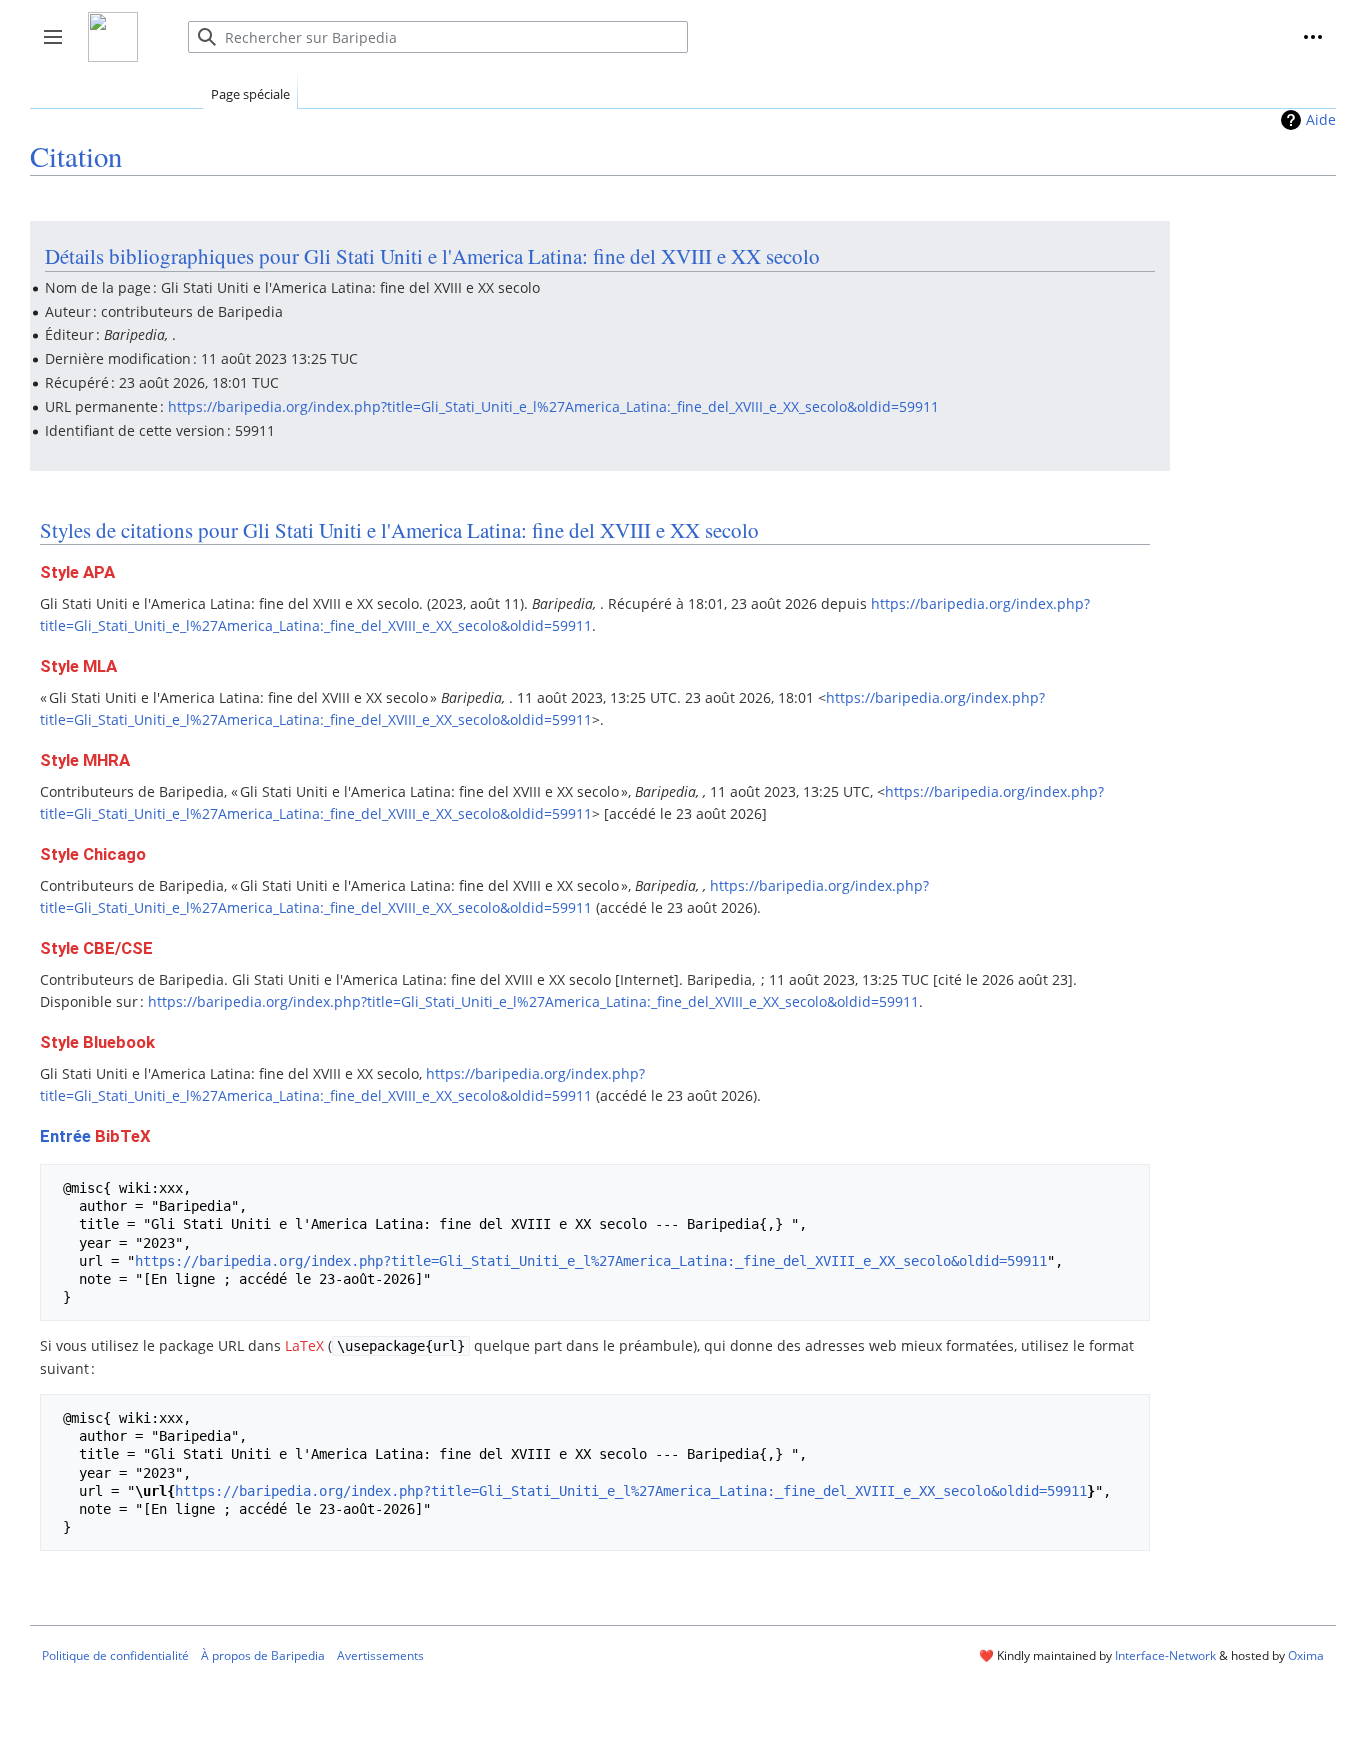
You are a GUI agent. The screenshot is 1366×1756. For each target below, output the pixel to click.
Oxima (1306, 1655)
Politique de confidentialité (115, 1655)
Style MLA (78, 666)
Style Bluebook (97, 1042)
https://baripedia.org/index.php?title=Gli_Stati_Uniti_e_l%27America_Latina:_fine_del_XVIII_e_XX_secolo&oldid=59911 (553, 406)
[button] (1313, 37)
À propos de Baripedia (263, 1655)
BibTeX (123, 1136)
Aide (1321, 119)
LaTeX (304, 1345)
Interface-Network (1165, 1655)
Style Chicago (93, 854)
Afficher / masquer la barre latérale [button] (59, 47)
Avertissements (380, 1655)
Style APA (77, 572)
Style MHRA (85, 760)
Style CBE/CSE (96, 948)
